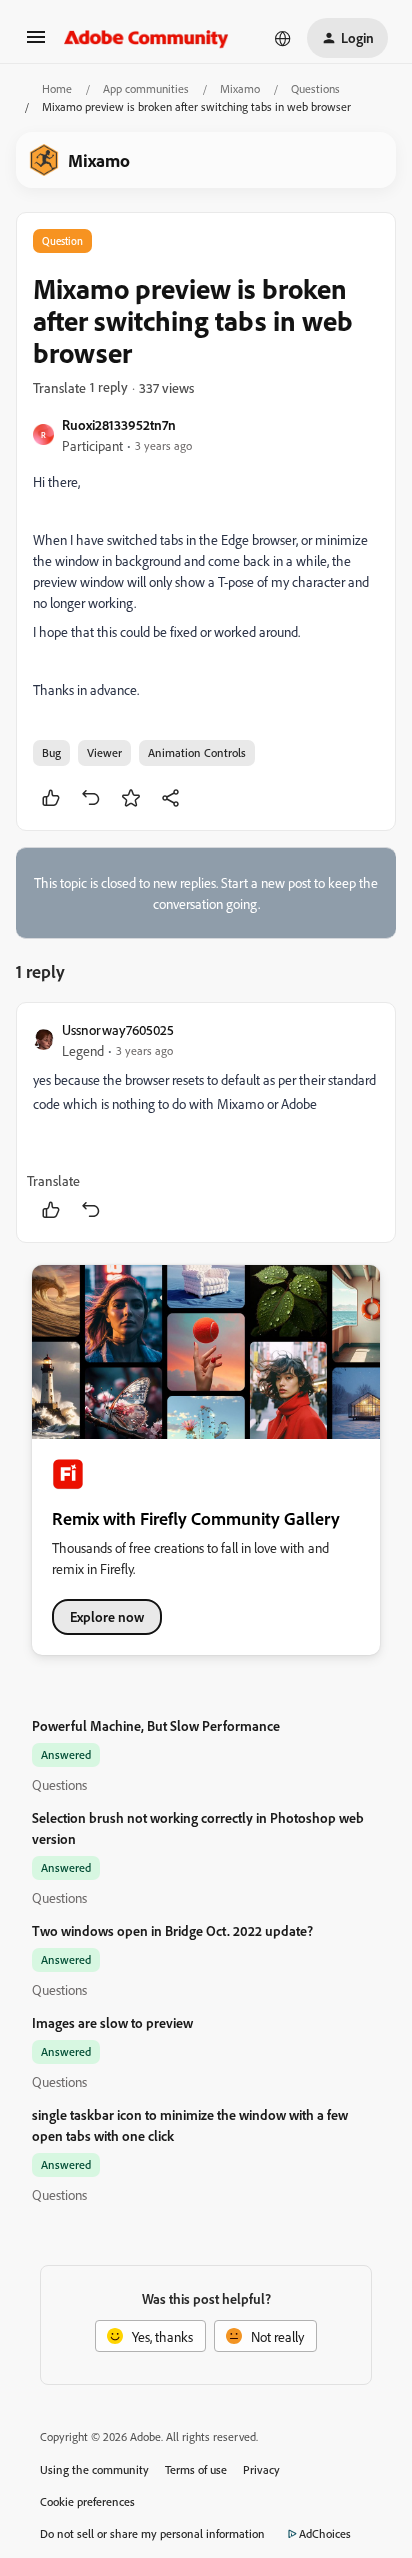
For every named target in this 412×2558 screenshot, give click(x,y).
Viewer (104, 752)
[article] (206, 1122)
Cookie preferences (87, 2501)
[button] (36, 43)
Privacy (261, 2469)
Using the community (94, 2469)
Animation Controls (197, 752)
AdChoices (325, 2533)
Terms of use (196, 2469)
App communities (146, 88)
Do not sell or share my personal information (152, 2533)
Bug (51, 752)
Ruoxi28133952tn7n (119, 424)
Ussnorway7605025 (118, 1029)
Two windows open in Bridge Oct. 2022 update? (172, 1930)
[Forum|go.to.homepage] (146, 38)
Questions (315, 88)
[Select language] (283, 38)
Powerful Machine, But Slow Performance (156, 1725)
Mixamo (240, 88)
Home (57, 88)
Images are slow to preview (112, 2022)
